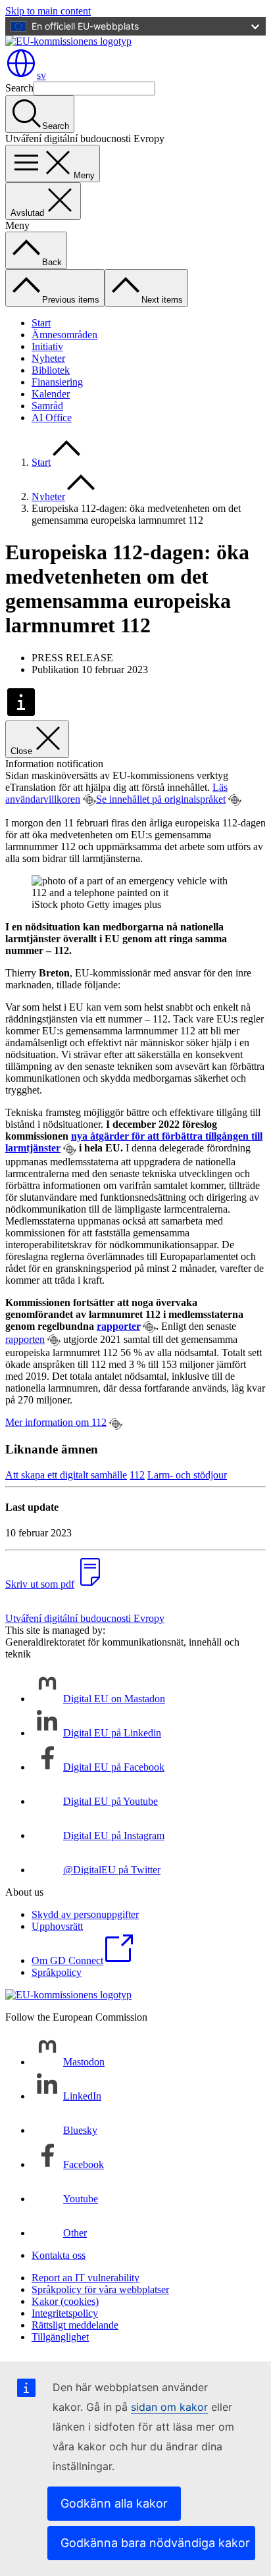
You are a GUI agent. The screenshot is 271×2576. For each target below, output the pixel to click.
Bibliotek (51, 370)
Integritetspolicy (65, 2313)
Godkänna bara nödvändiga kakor (155, 2543)
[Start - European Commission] (68, 41)
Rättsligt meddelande (75, 2325)
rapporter (118, 1326)
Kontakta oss (59, 2255)
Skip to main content (48, 11)
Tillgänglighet (60, 2337)
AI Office (52, 417)
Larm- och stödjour (187, 1475)
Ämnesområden (64, 335)
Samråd (47, 406)
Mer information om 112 (56, 1422)
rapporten (25, 1339)
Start (41, 323)
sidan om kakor (169, 2407)
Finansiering (57, 382)
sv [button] (41, 75)
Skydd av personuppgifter (85, 1914)
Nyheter (48, 358)
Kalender (51, 394)
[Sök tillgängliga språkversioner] (89, 800)
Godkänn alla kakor (114, 2503)
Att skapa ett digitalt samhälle (66, 1475)
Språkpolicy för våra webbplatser (100, 2289)
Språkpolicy (57, 1972)
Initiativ (47, 346)
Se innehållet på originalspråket (161, 799)
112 (137, 1475)
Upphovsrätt (57, 1926)
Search (19, 88)
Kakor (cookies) (65, 2301)
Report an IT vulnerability (86, 2278)
